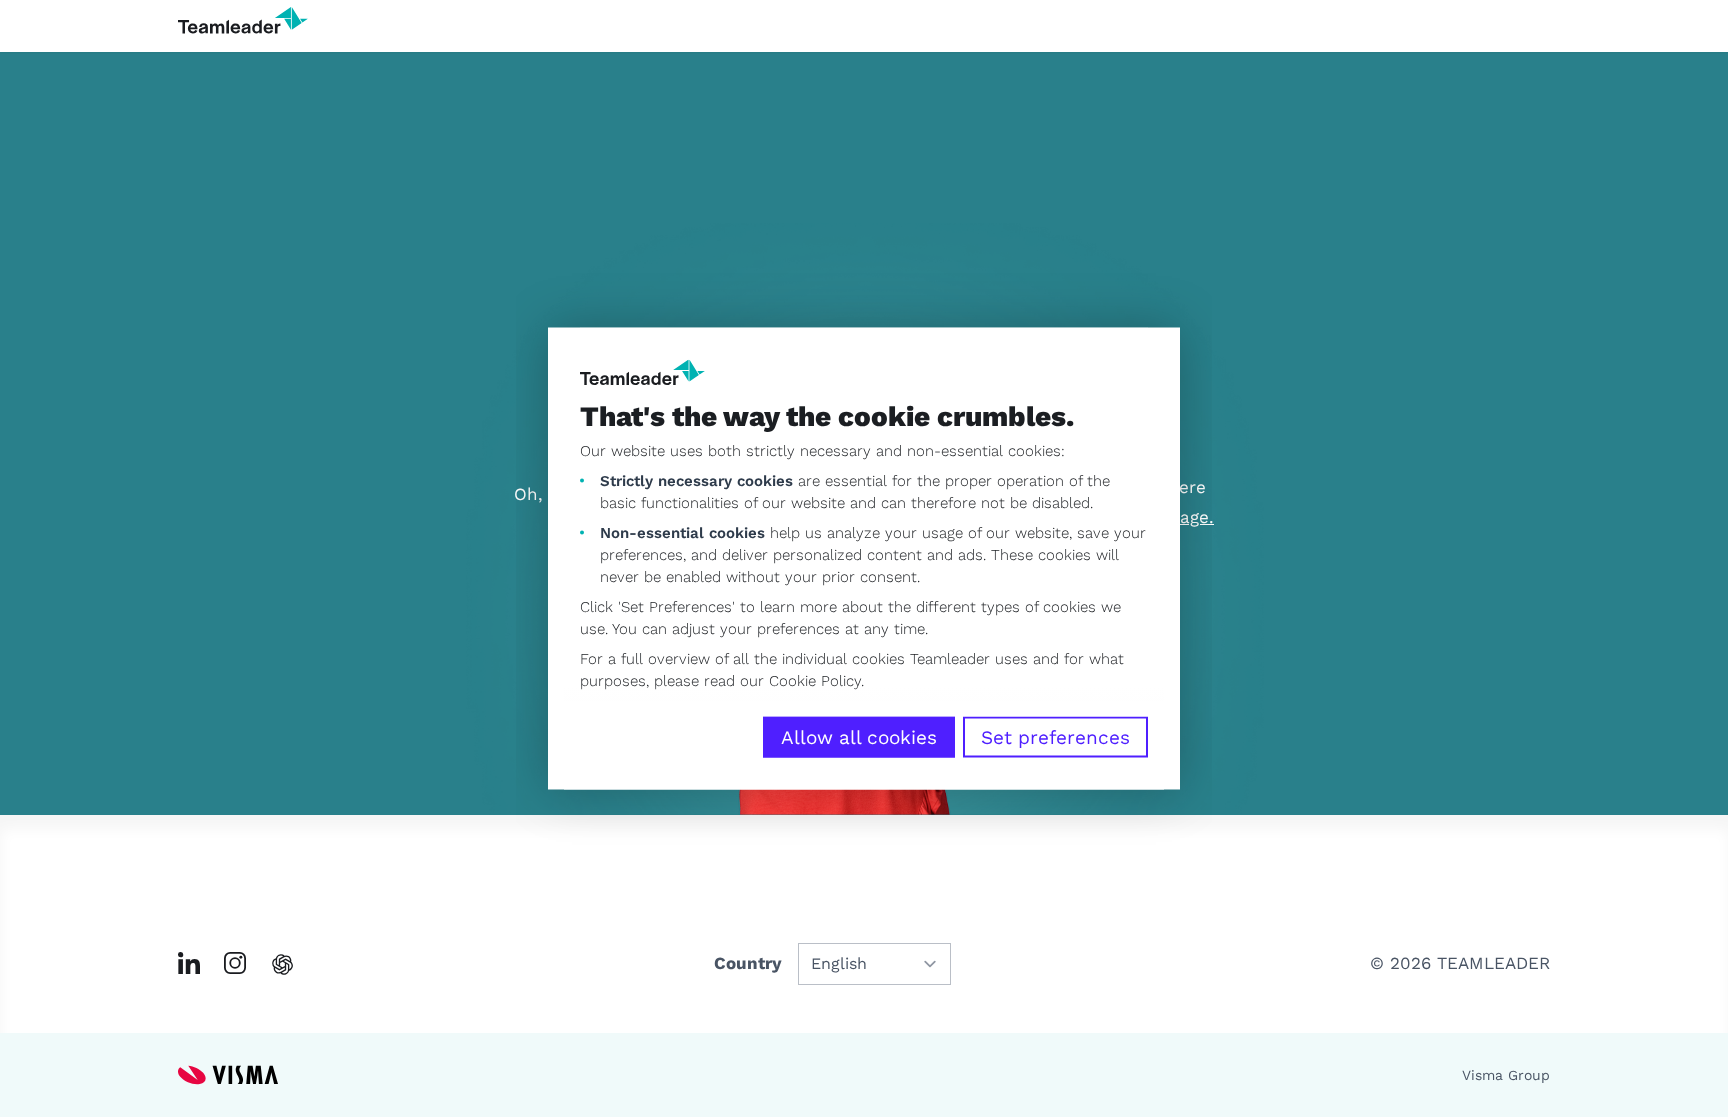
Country (748, 963)
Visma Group (1506, 1075)
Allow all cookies (859, 737)
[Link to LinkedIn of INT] (189, 963)
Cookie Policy (815, 681)
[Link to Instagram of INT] (235, 963)
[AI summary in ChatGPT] (282, 964)
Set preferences (1055, 737)
